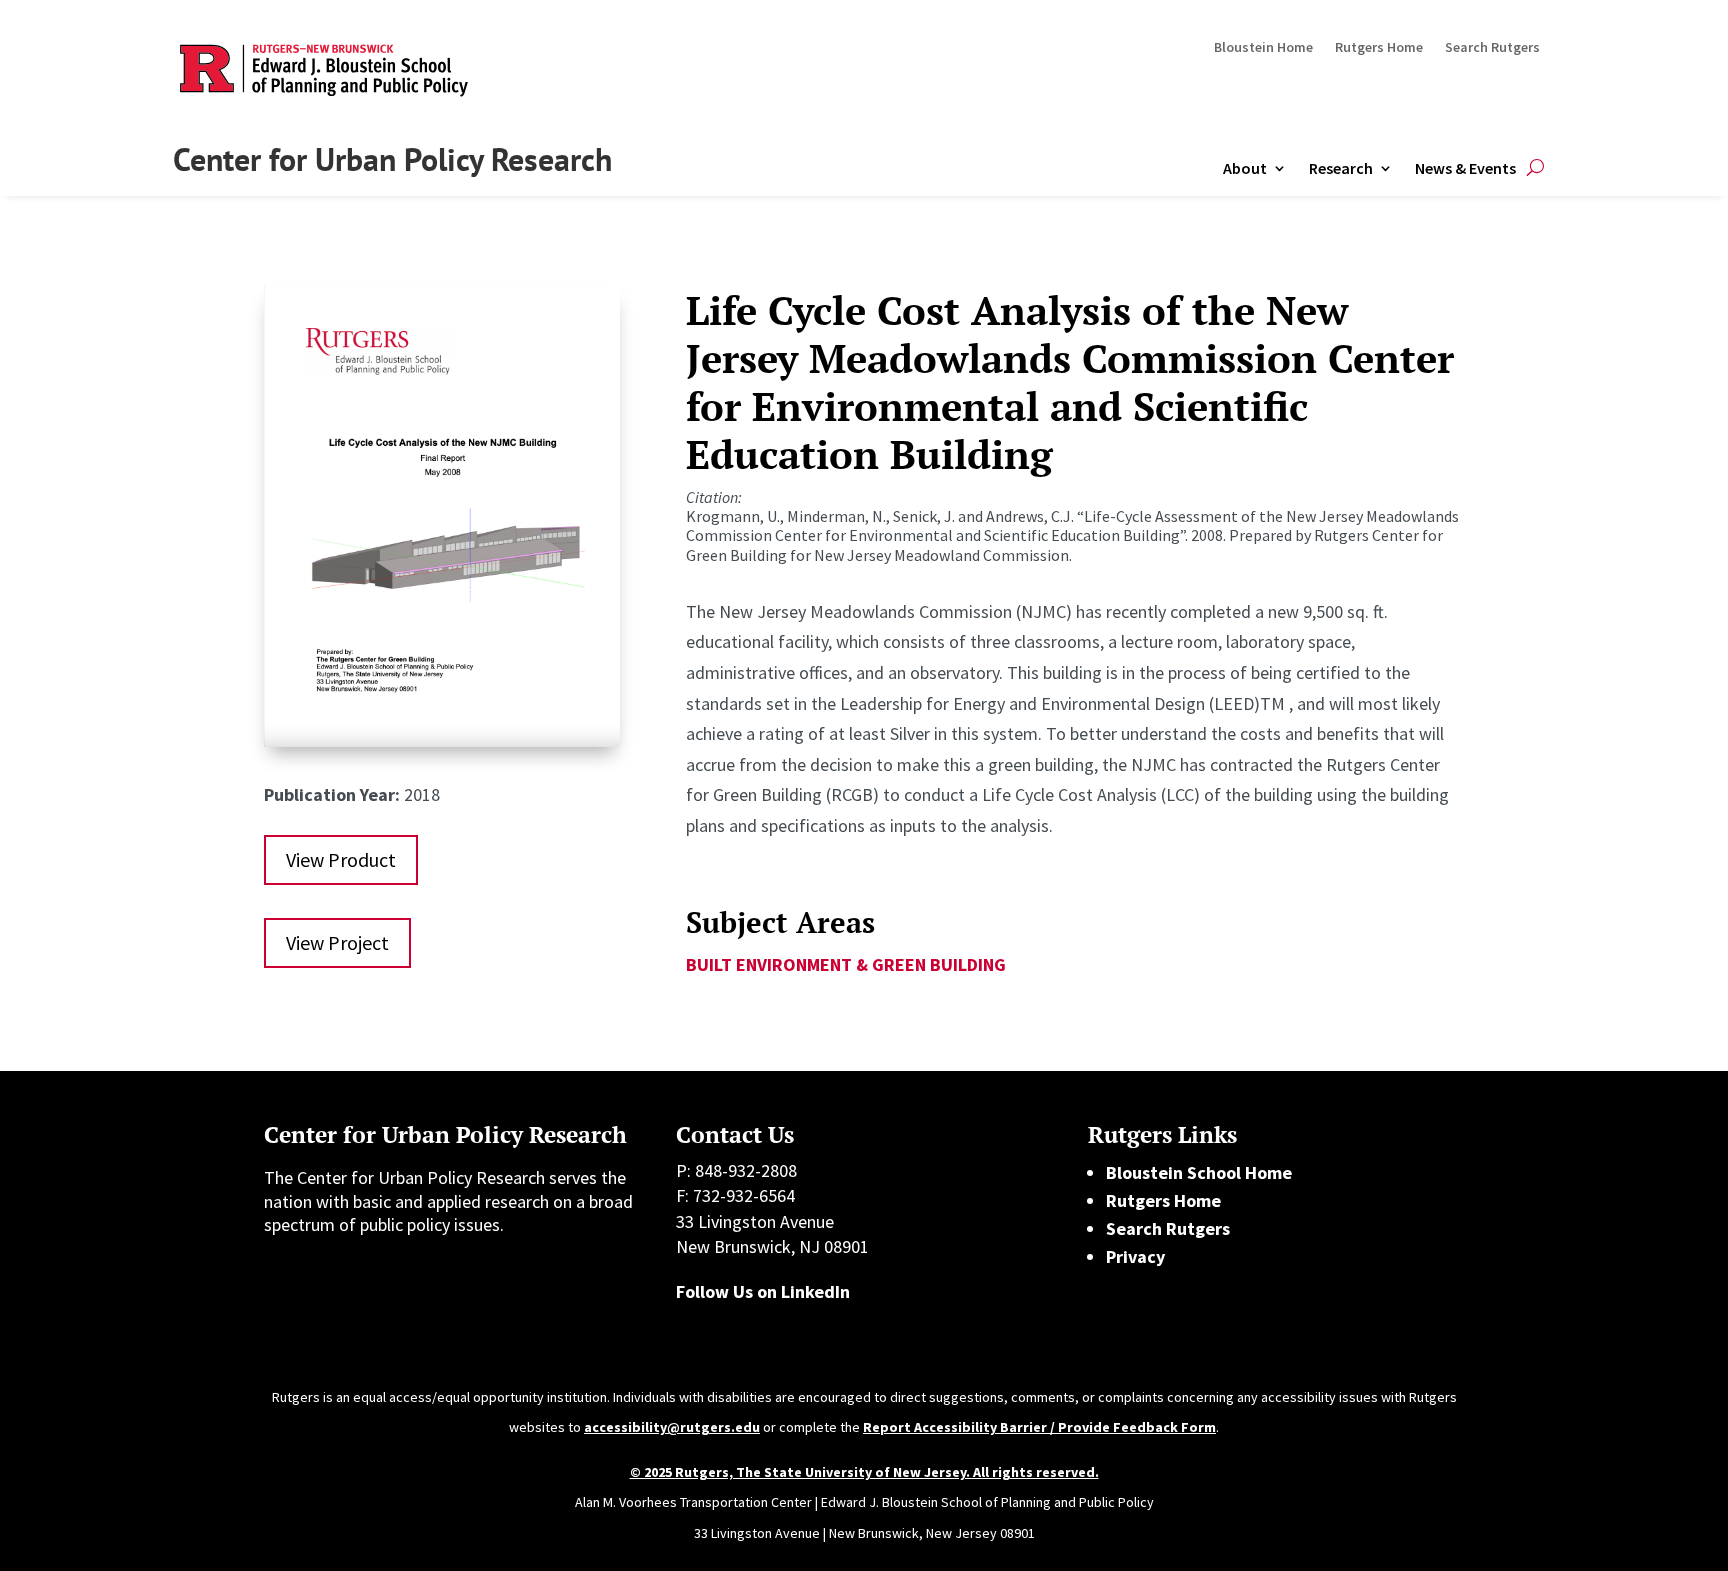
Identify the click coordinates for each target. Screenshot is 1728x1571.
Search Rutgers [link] (1492, 48)
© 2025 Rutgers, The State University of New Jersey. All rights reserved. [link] (864, 1472)
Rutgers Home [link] (1379, 48)
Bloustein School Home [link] (1199, 1172)
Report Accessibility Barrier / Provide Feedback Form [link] (1039, 1427)
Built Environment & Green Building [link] (846, 964)
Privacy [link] (1135, 1256)
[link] (442, 740)
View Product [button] (341, 859)
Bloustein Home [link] (1263, 48)
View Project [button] (337, 942)
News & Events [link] (1465, 168)
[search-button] (1535, 168)
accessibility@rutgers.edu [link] (672, 1427)
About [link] (1245, 168)
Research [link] (1341, 168)
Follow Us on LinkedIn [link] (763, 1291)
